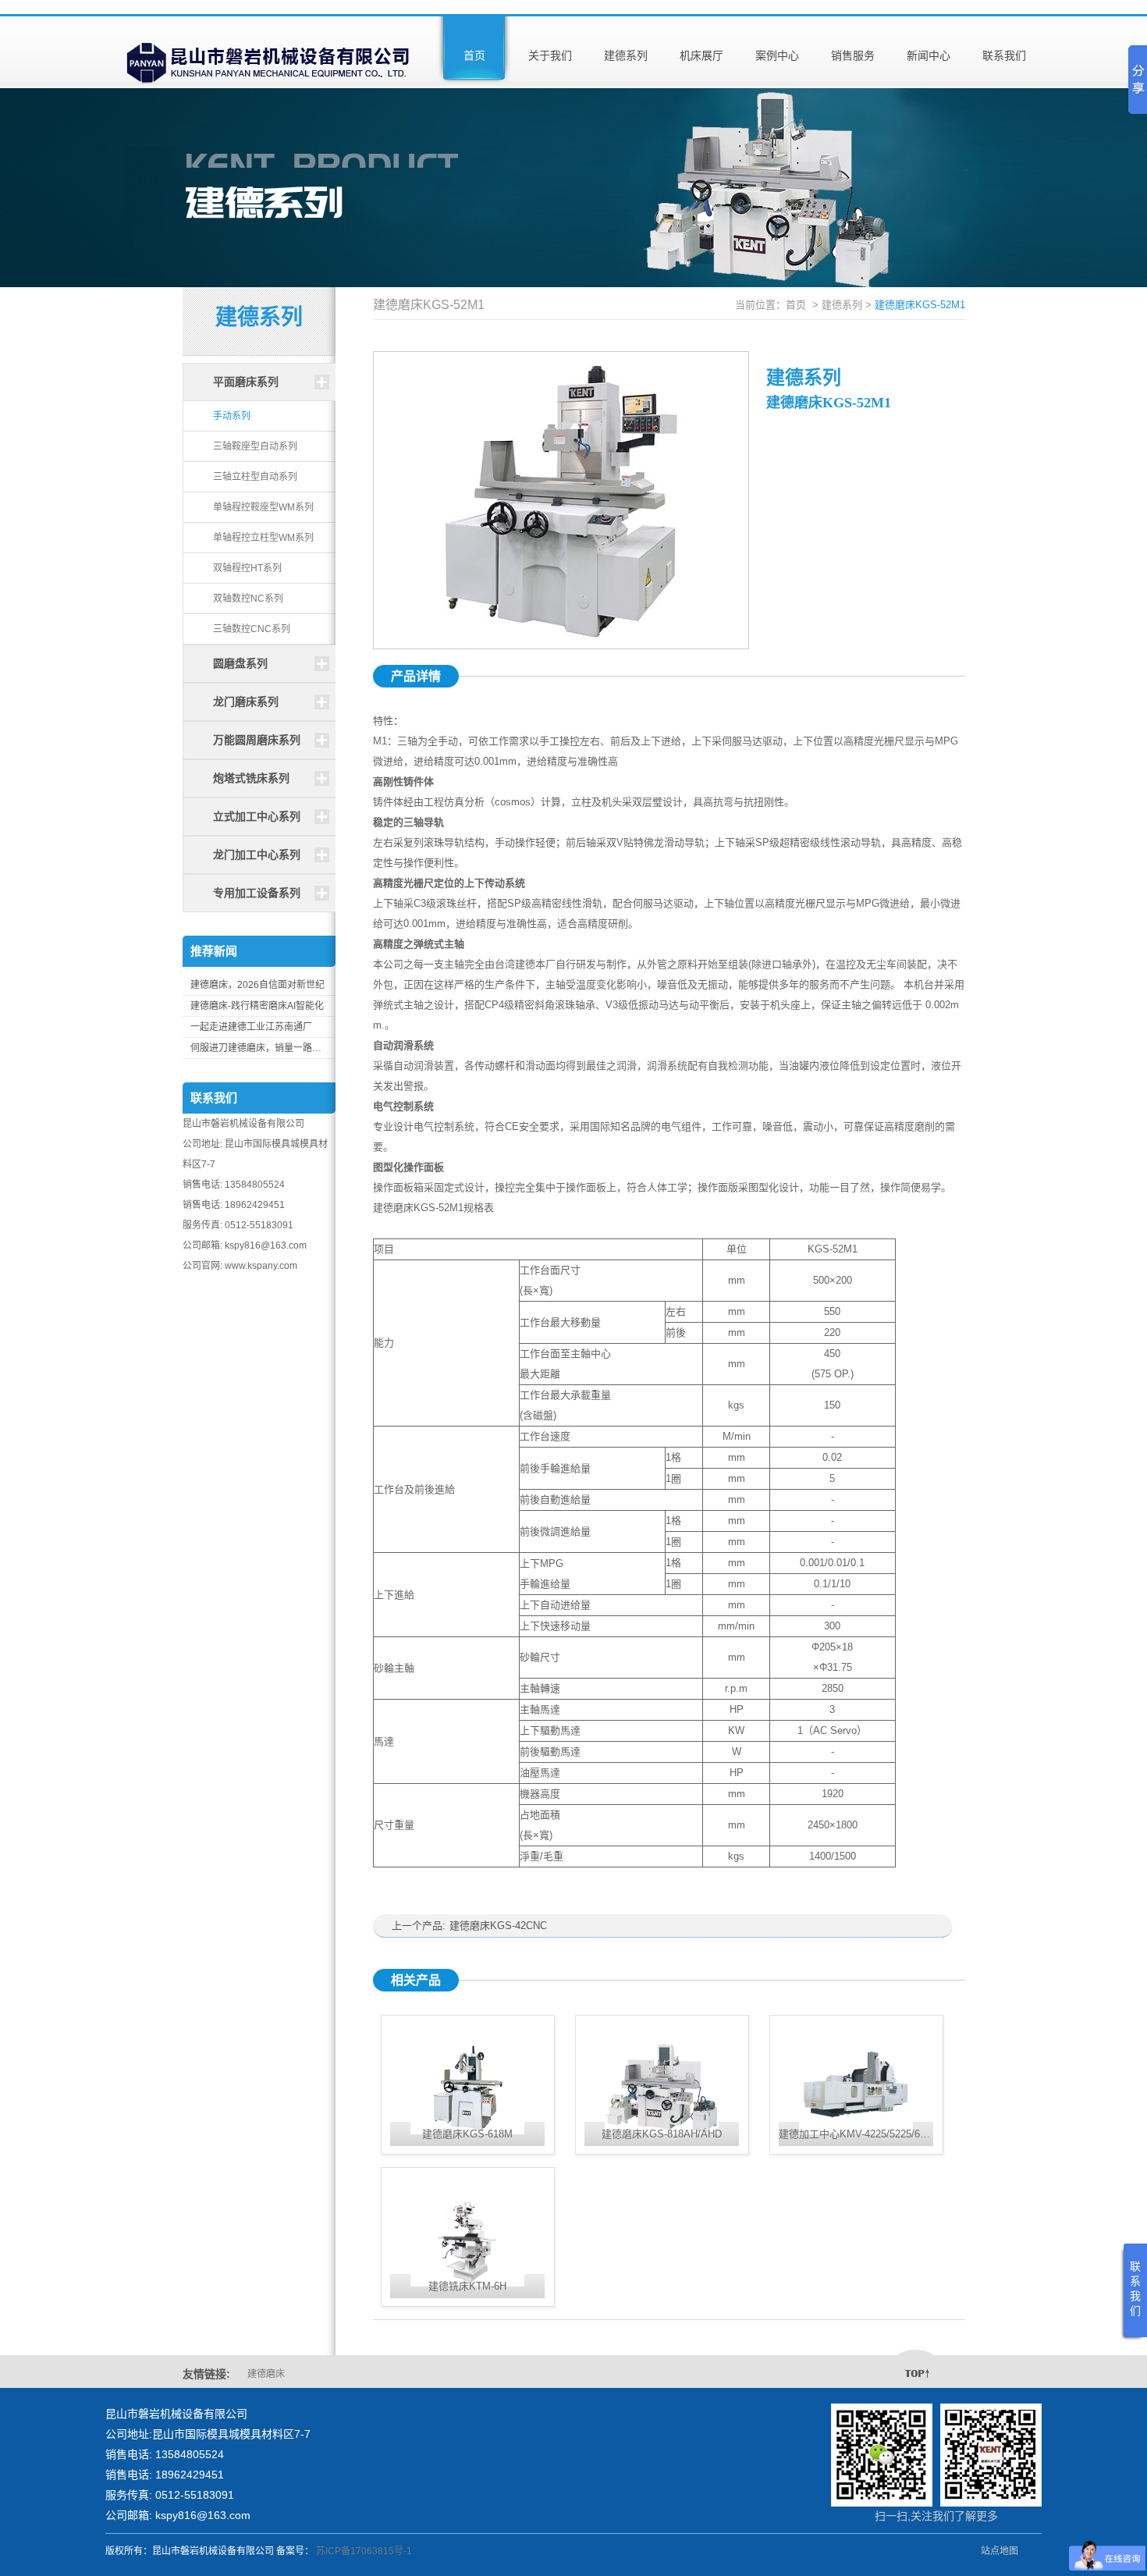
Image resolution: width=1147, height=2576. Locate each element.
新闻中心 (929, 55)
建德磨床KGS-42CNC (498, 1926)
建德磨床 (266, 2374)
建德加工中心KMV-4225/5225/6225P (861, 2134)
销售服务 (853, 55)
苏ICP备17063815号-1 (364, 2551)
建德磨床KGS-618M (467, 2134)
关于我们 (550, 55)
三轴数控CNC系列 (252, 629)
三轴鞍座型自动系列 (255, 446)
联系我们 (1004, 55)
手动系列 (232, 416)
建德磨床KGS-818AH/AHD (662, 2134)
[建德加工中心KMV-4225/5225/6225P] (856, 2071)
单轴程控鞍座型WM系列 (263, 507)
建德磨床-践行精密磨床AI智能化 (257, 1006)
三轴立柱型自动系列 (255, 477)
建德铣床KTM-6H (467, 2286)
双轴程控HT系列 (247, 568)
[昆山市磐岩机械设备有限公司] (269, 51)
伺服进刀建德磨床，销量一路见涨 (259, 1048)
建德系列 (626, 55)
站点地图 (1000, 2551)
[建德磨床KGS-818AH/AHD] (662, 2071)
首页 (474, 55)
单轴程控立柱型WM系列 (263, 538)
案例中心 (777, 55)
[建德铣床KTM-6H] (468, 2223)
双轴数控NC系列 (248, 599)
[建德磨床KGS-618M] (468, 2071)
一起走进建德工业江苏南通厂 (251, 1027)
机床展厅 (701, 55)
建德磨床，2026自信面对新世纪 (257, 985)
